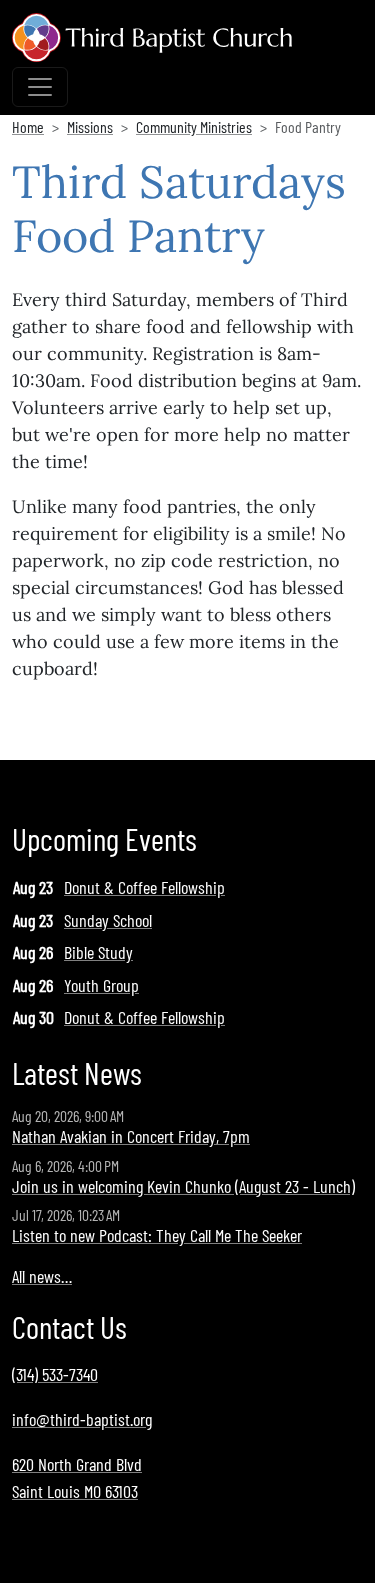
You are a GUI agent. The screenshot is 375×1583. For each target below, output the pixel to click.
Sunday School (108, 920)
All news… (42, 1276)
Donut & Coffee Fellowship (144, 887)
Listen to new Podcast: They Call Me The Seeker (157, 1235)
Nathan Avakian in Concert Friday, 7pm (131, 1136)
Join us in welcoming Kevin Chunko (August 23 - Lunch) (183, 1186)
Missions (90, 126)
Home (28, 126)
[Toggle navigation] (40, 87)
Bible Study (98, 952)
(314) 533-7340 (55, 1374)
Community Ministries (194, 126)
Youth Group (101, 985)
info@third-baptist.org (82, 1419)
